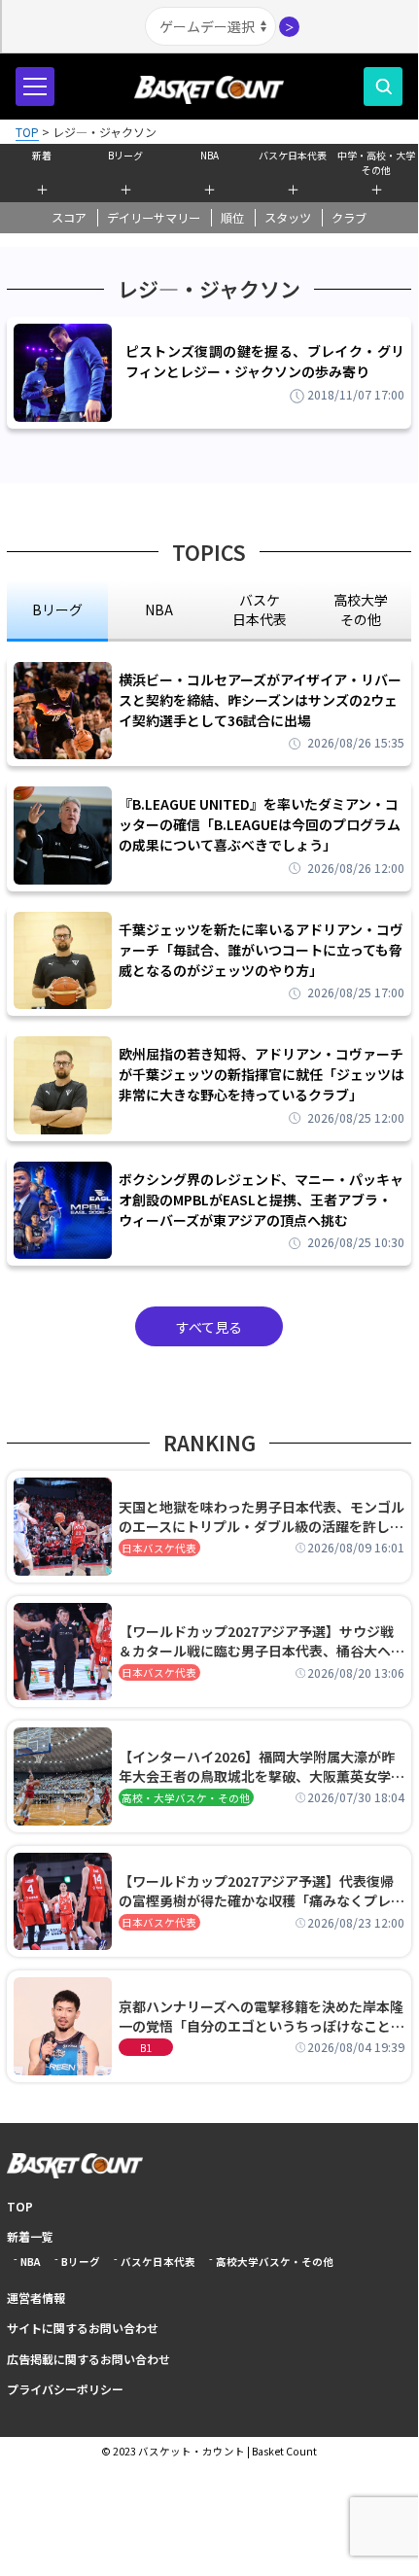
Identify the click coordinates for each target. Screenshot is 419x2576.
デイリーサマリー (154, 218)
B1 (146, 2048)
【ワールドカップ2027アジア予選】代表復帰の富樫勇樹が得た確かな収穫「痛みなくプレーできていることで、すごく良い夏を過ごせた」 (262, 1891)
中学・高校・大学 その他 (376, 160)
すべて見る (209, 1327)
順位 (232, 218)
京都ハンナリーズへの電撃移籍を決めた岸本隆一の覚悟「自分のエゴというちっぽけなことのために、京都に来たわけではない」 (262, 2016)
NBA (209, 155)
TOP (20, 2206)
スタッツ (288, 218)
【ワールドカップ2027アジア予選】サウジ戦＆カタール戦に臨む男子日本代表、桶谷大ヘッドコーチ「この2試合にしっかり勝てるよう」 (262, 1641)
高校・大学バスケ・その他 (186, 1798)
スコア (69, 218)
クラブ (349, 218)
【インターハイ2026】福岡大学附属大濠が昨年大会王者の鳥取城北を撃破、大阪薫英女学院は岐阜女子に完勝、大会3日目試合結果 (262, 1766)
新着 (42, 155)
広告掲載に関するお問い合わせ (88, 2359)
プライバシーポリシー (65, 2389)
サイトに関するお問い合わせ (83, 2328)
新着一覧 (30, 2236)
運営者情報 (36, 2298)
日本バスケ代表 (159, 1548)
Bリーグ (125, 155)
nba (159, 609)
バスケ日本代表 (293, 155)
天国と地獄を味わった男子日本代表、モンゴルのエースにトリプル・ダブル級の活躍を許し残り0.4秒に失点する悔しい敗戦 (262, 1516)
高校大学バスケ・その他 (275, 2262)
